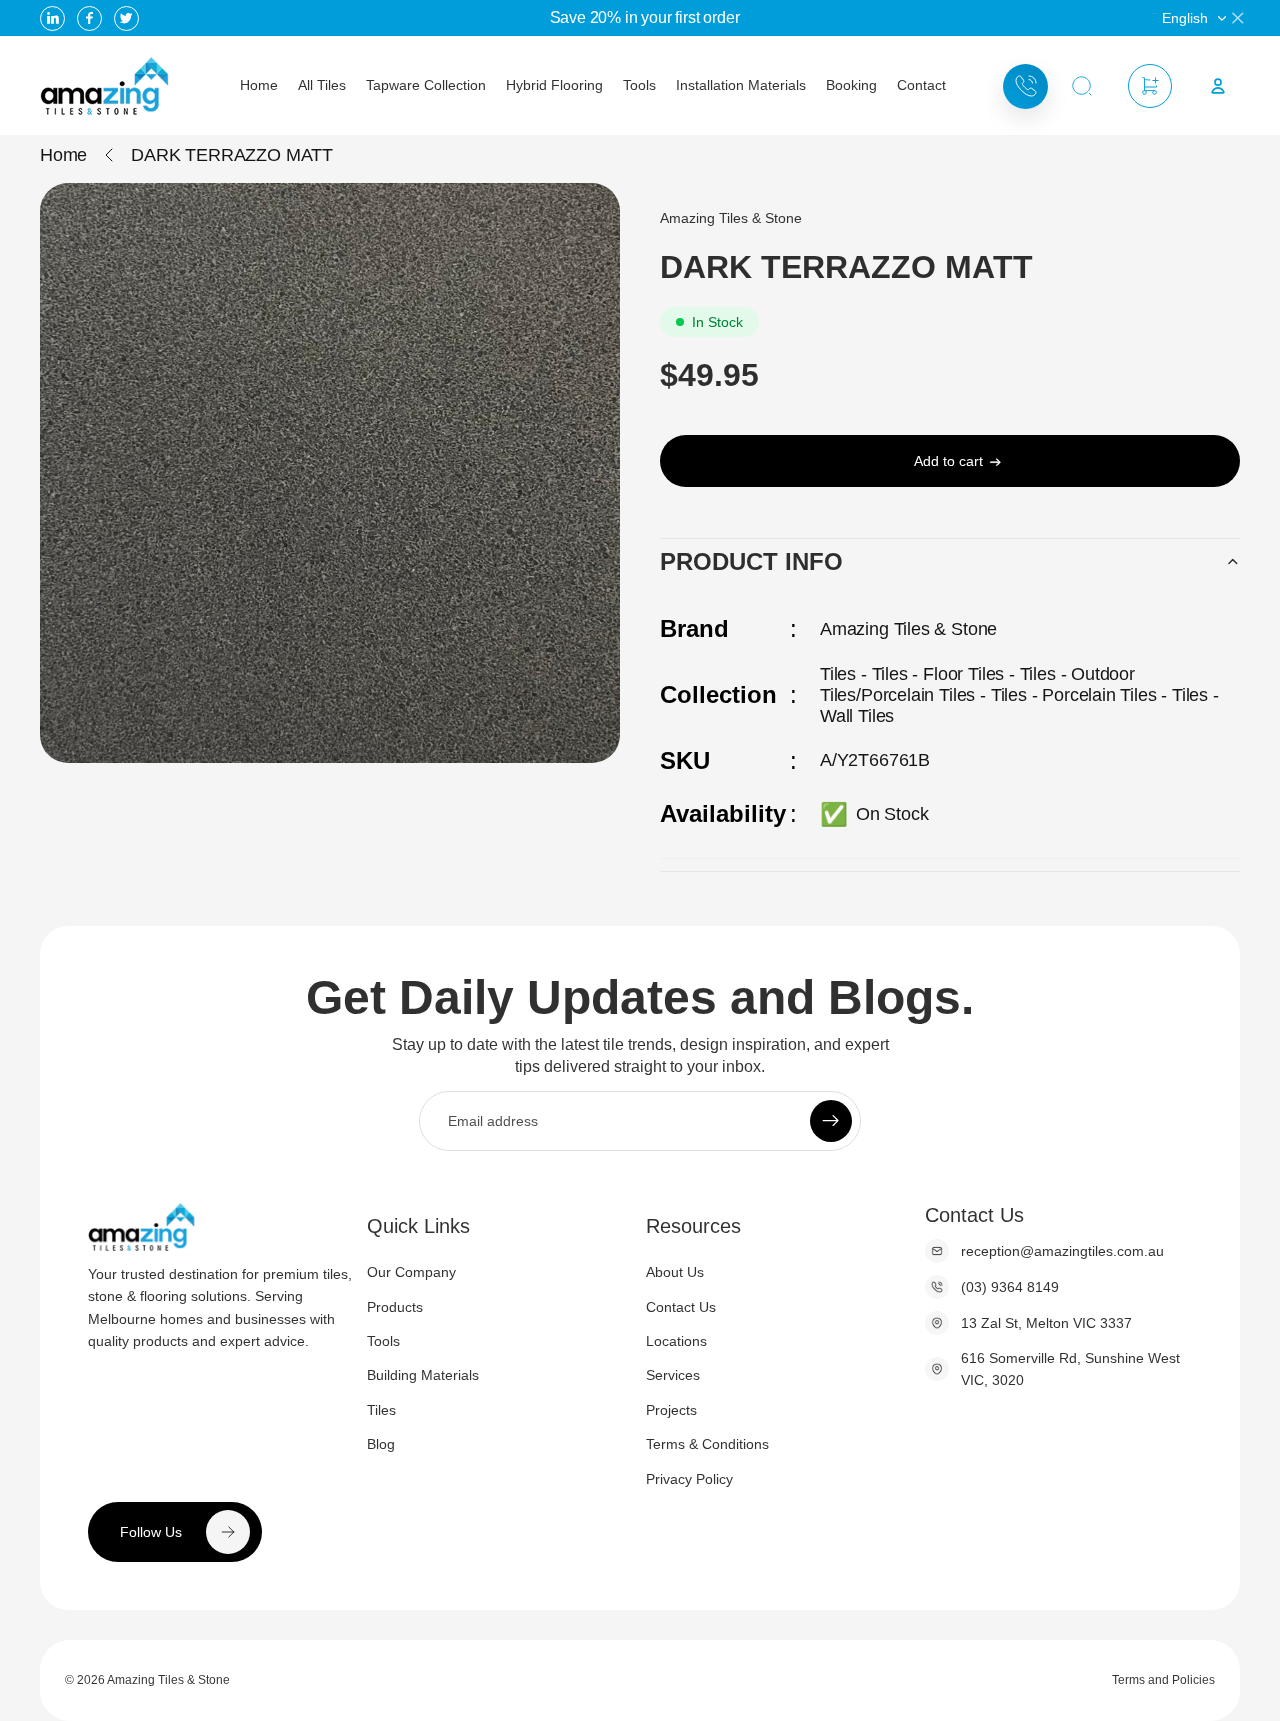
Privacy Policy (689, 1478)
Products (395, 1306)
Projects (671, 1410)
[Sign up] (831, 1121)
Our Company (411, 1272)
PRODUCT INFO (751, 561)
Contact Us (681, 1306)
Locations (676, 1341)
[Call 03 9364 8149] (1025, 86)
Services (673, 1375)
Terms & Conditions (707, 1444)
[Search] (1082, 86)
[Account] (1218, 86)
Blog (381, 1444)
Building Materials (423, 1375)
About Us (675, 1272)
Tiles (381, 1410)
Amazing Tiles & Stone (168, 1680)
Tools (383, 1341)
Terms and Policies (1163, 1680)
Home (63, 155)
